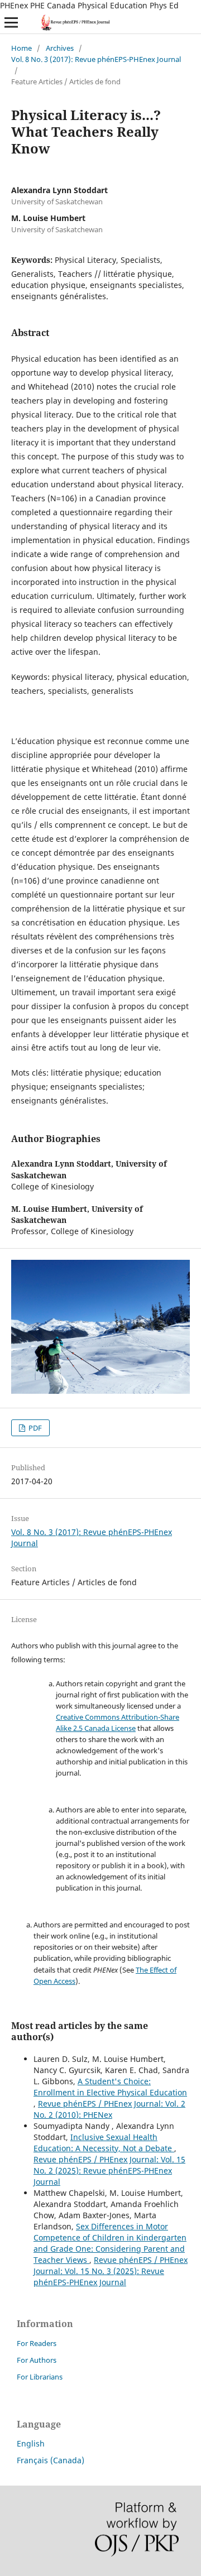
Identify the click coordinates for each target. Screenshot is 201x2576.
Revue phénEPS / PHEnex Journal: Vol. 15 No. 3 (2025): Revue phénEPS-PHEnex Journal (111, 2271)
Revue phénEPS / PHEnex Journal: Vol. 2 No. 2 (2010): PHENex (109, 2109)
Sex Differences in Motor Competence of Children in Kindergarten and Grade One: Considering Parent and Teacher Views (110, 2243)
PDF (34, 1428)
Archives (60, 48)
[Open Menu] (11, 22)
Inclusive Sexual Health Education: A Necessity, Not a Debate (104, 2143)
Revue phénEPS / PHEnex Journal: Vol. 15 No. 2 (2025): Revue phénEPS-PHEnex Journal (109, 2170)
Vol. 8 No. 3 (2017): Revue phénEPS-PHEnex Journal (96, 59)
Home (21, 48)
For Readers (37, 2343)
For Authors (37, 2360)
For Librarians (40, 2377)
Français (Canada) (51, 2460)
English (31, 2443)
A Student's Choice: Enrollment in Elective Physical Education (110, 2087)
